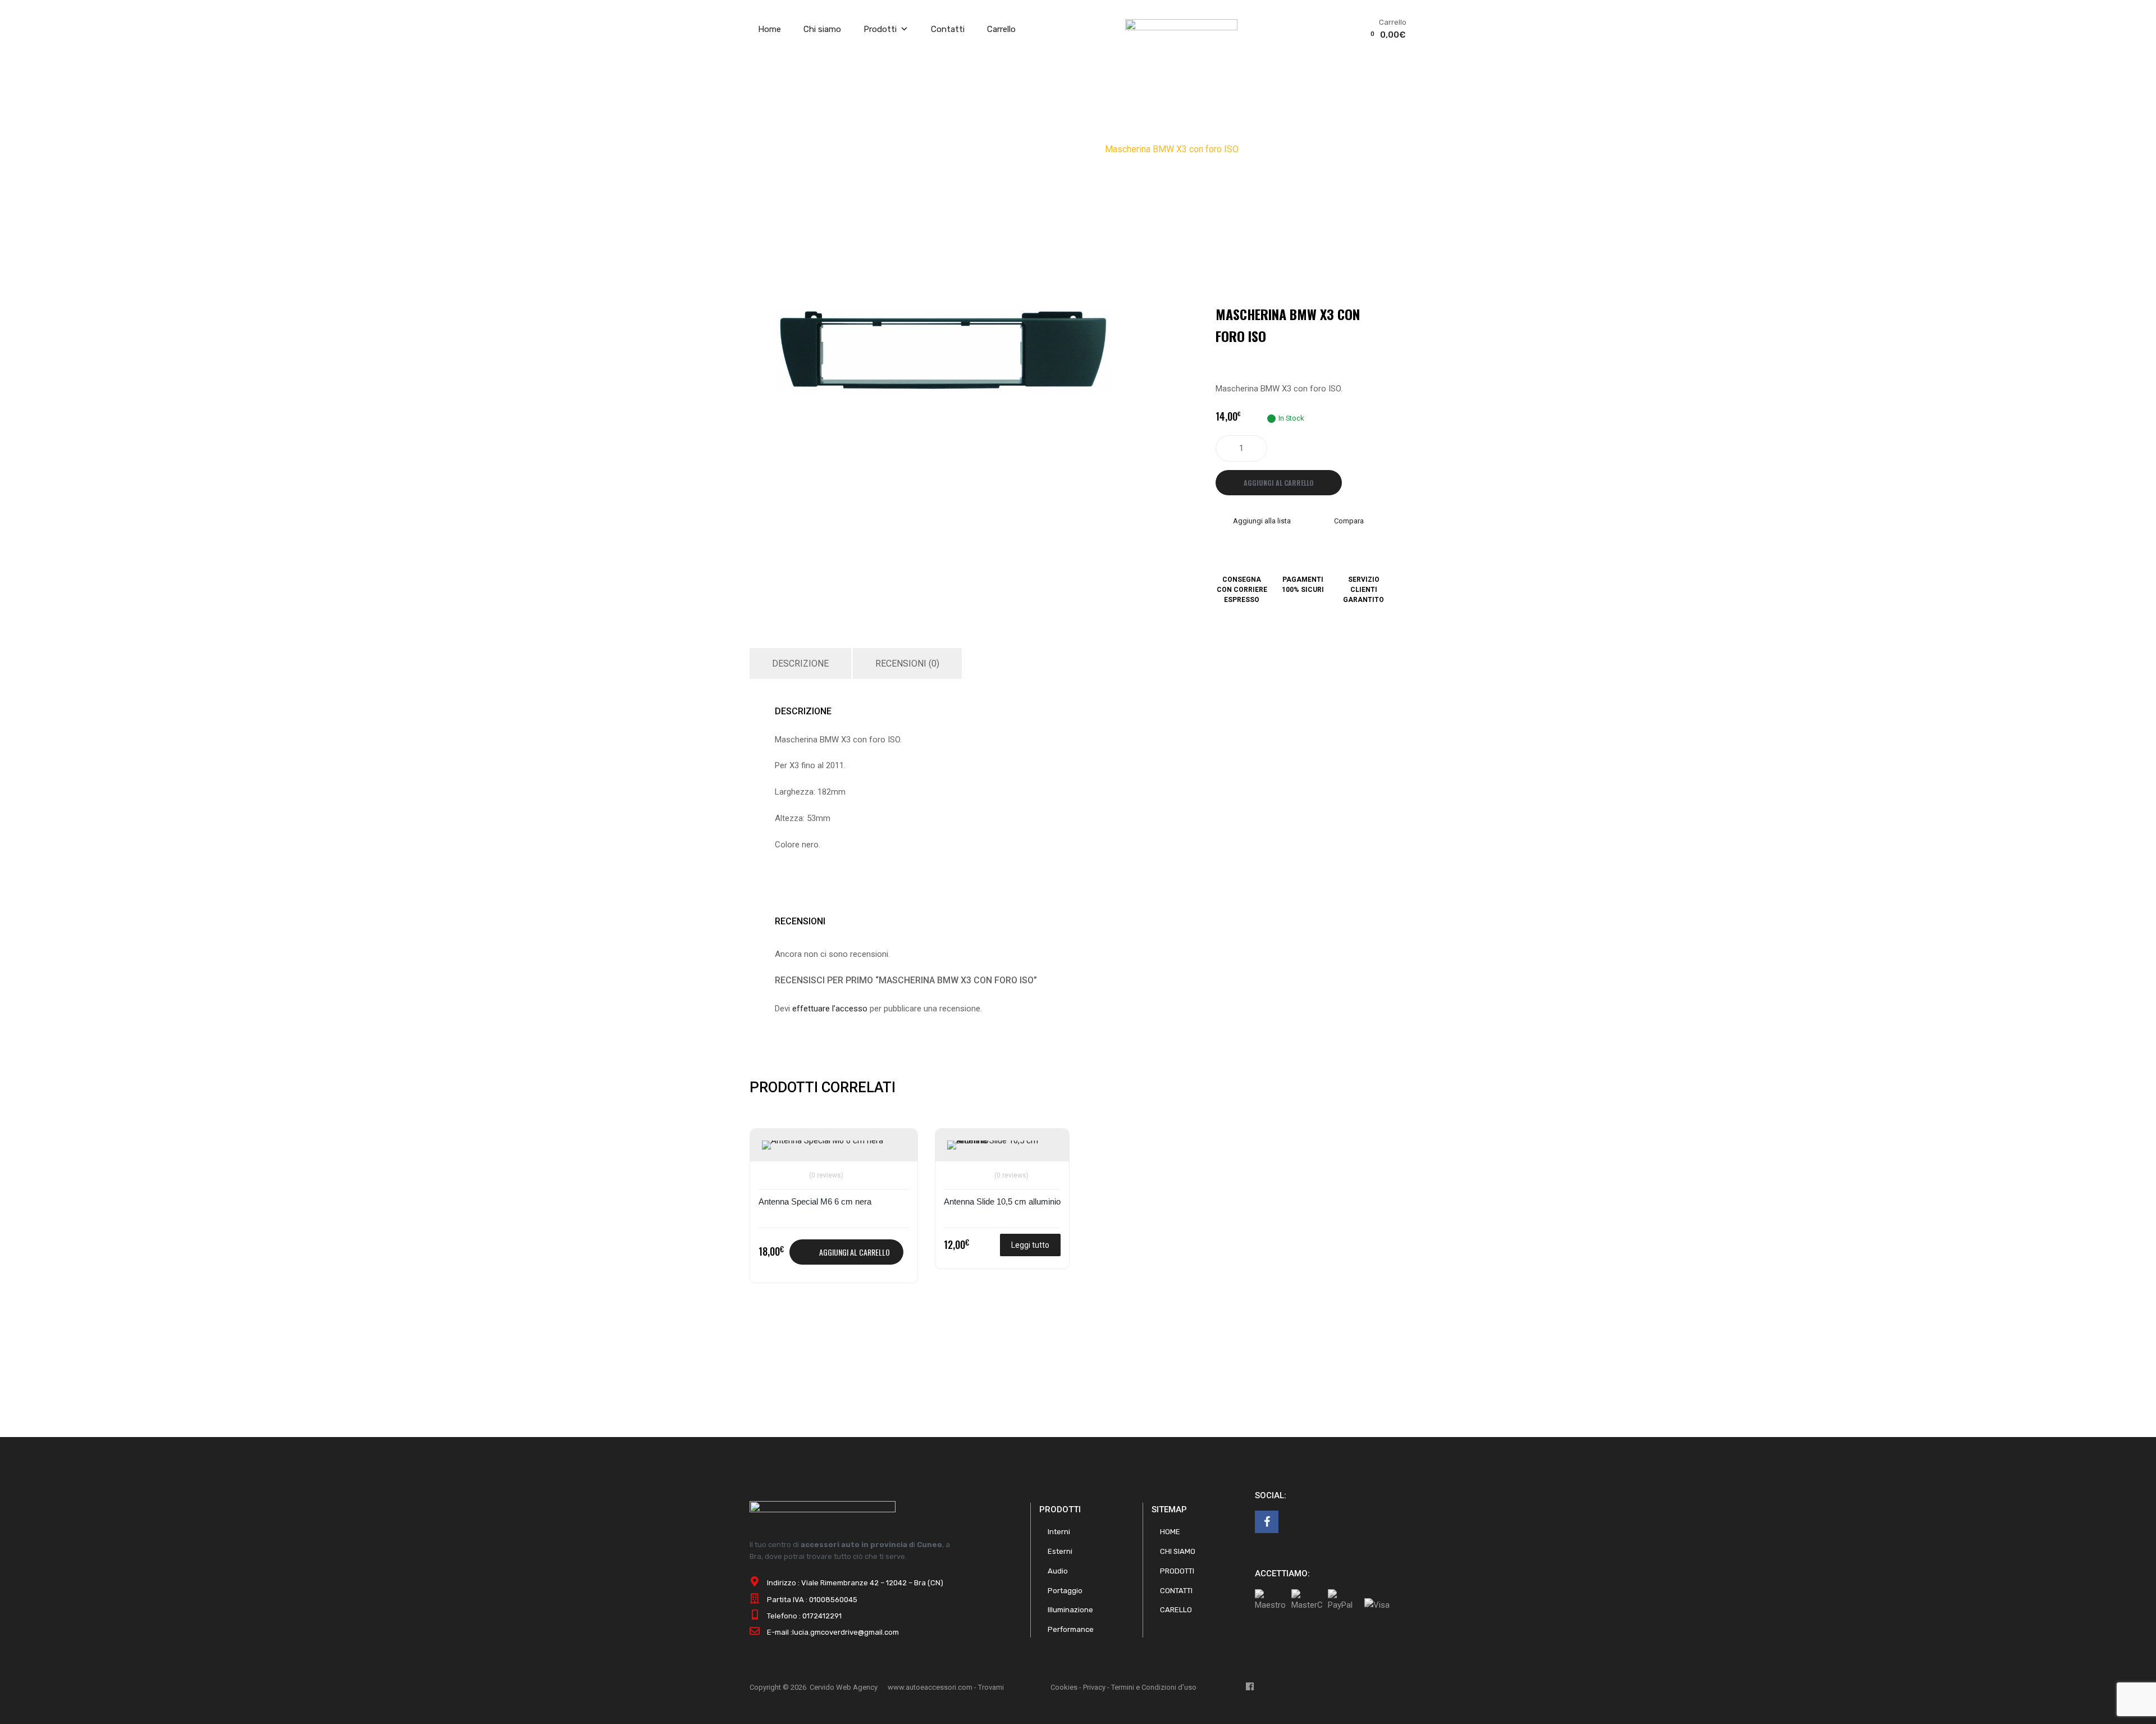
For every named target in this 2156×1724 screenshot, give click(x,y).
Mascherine (1044, 149)
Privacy (1094, 1687)
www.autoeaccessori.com (930, 1687)
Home (769, 29)
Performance (1071, 1629)
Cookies (1064, 1687)
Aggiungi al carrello (1279, 483)
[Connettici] (1267, 1522)
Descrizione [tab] (800, 663)
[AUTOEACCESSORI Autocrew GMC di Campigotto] (1181, 28)
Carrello (1001, 29)
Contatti (948, 29)
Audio (1001, 149)
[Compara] (772, 1168)
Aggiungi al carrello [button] (855, 1252)
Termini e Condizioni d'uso (1154, 1687)
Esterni (1060, 1551)
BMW (1086, 149)
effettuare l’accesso (830, 1009)
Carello (1176, 1610)
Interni (1059, 1532)
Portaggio (1065, 1591)
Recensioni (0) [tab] (907, 663)
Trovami (991, 1687)
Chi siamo (822, 29)
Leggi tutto (1030, 1245)
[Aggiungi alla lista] (772, 1150)
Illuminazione (1070, 1610)
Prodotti (880, 29)
